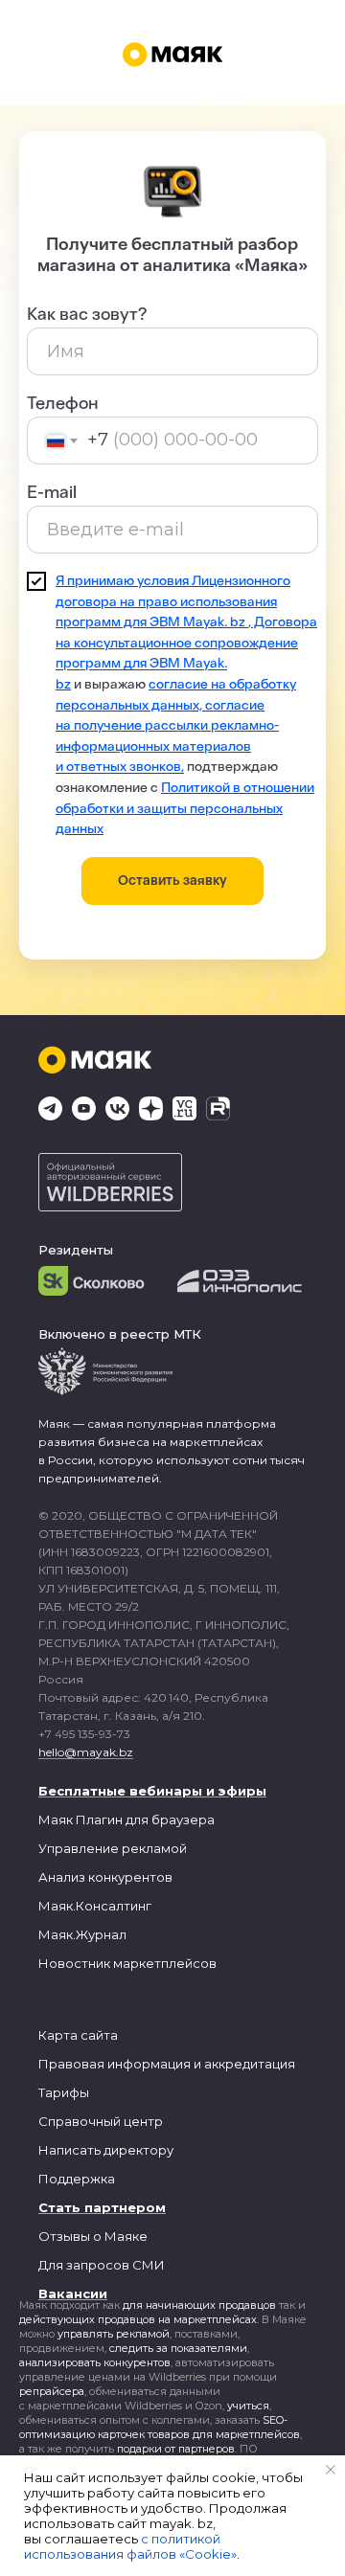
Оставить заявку (172, 881)
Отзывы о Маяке (93, 2236)
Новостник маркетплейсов (127, 1963)
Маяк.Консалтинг (95, 1906)
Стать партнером (102, 2207)
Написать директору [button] (106, 2150)
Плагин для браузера (145, 1819)
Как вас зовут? (87, 314)
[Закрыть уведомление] (331, 2470)
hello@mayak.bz (86, 1752)
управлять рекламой (114, 2334)
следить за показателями (178, 2348)
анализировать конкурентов (95, 2362)
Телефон (63, 403)
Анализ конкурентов (105, 1877)
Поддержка (77, 2179)
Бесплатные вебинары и (126, 1791)
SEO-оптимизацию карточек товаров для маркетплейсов (160, 2427)
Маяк (56, 1819)
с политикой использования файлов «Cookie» (130, 2546)
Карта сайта (78, 2035)
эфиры (242, 1791)
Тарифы (64, 2092)
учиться (248, 2406)
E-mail (52, 492)
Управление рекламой (113, 1848)
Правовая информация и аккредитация (167, 2064)
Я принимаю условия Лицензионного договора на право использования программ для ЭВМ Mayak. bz (173, 601)
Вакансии (73, 2294)
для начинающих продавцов (199, 2305)
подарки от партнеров (176, 2449)
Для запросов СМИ (102, 2265)
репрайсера (52, 2391)
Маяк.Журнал (82, 1934)
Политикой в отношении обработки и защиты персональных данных (185, 808)
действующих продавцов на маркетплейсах (138, 2319)
